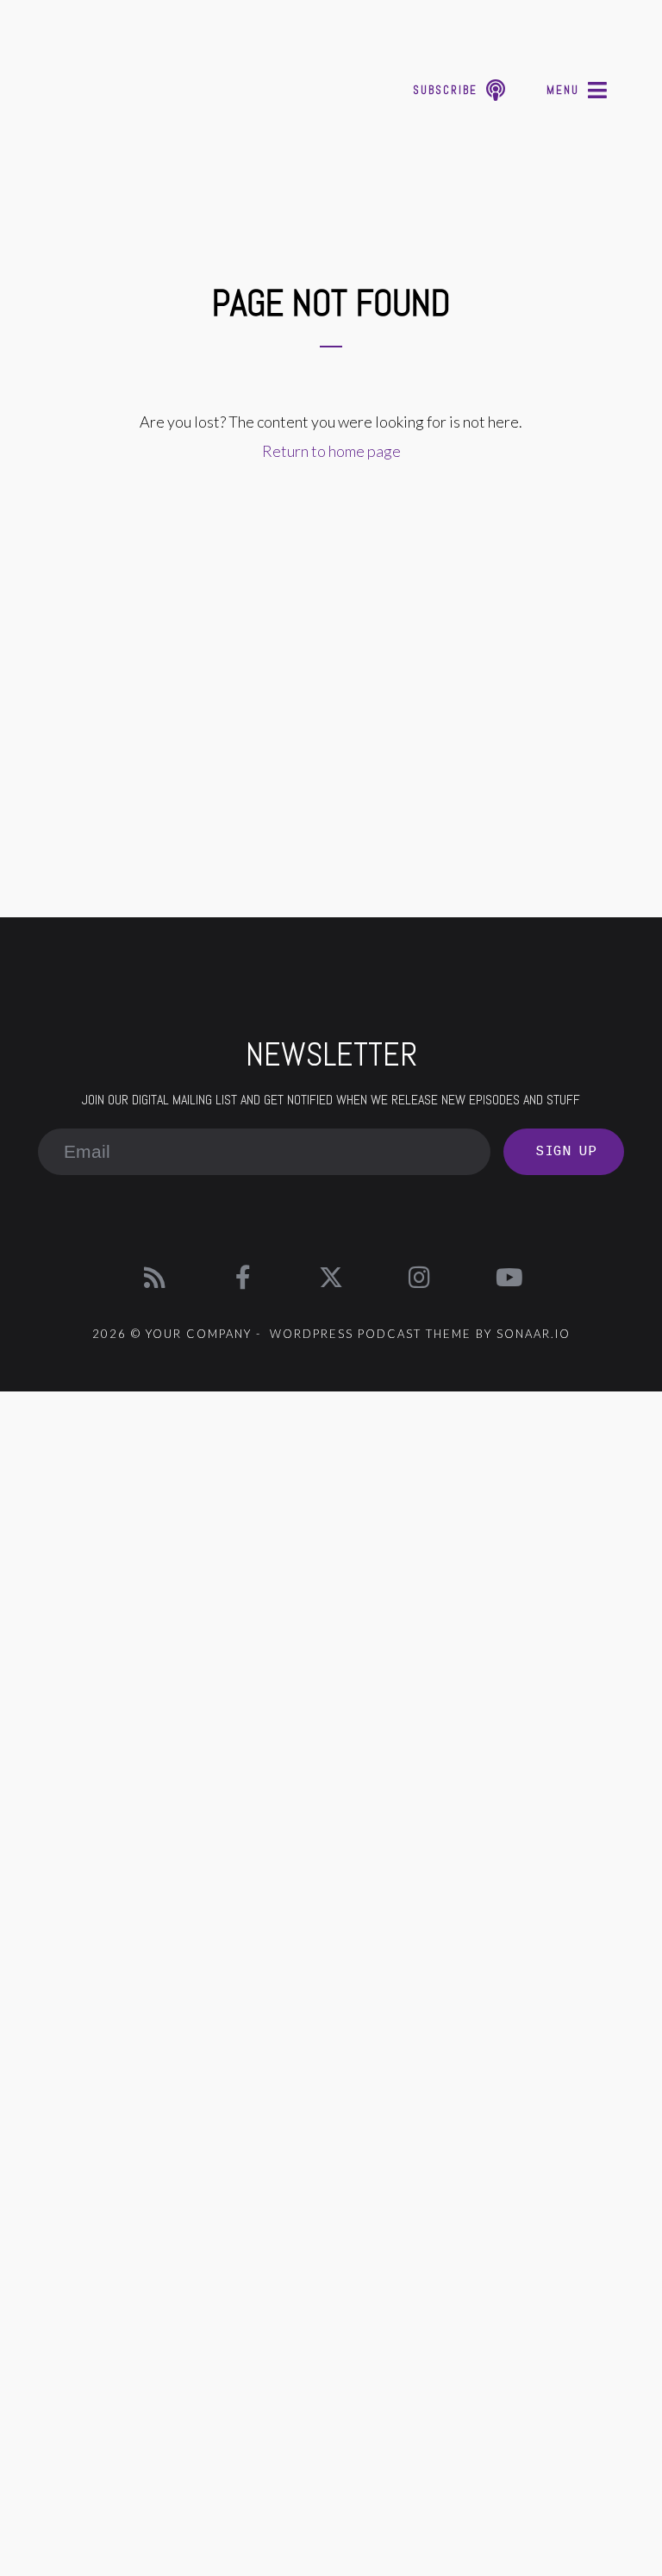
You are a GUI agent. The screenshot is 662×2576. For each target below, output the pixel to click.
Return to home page (331, 451)
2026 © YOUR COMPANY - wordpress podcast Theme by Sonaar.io (331, 1334)
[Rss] (154, 1278)
